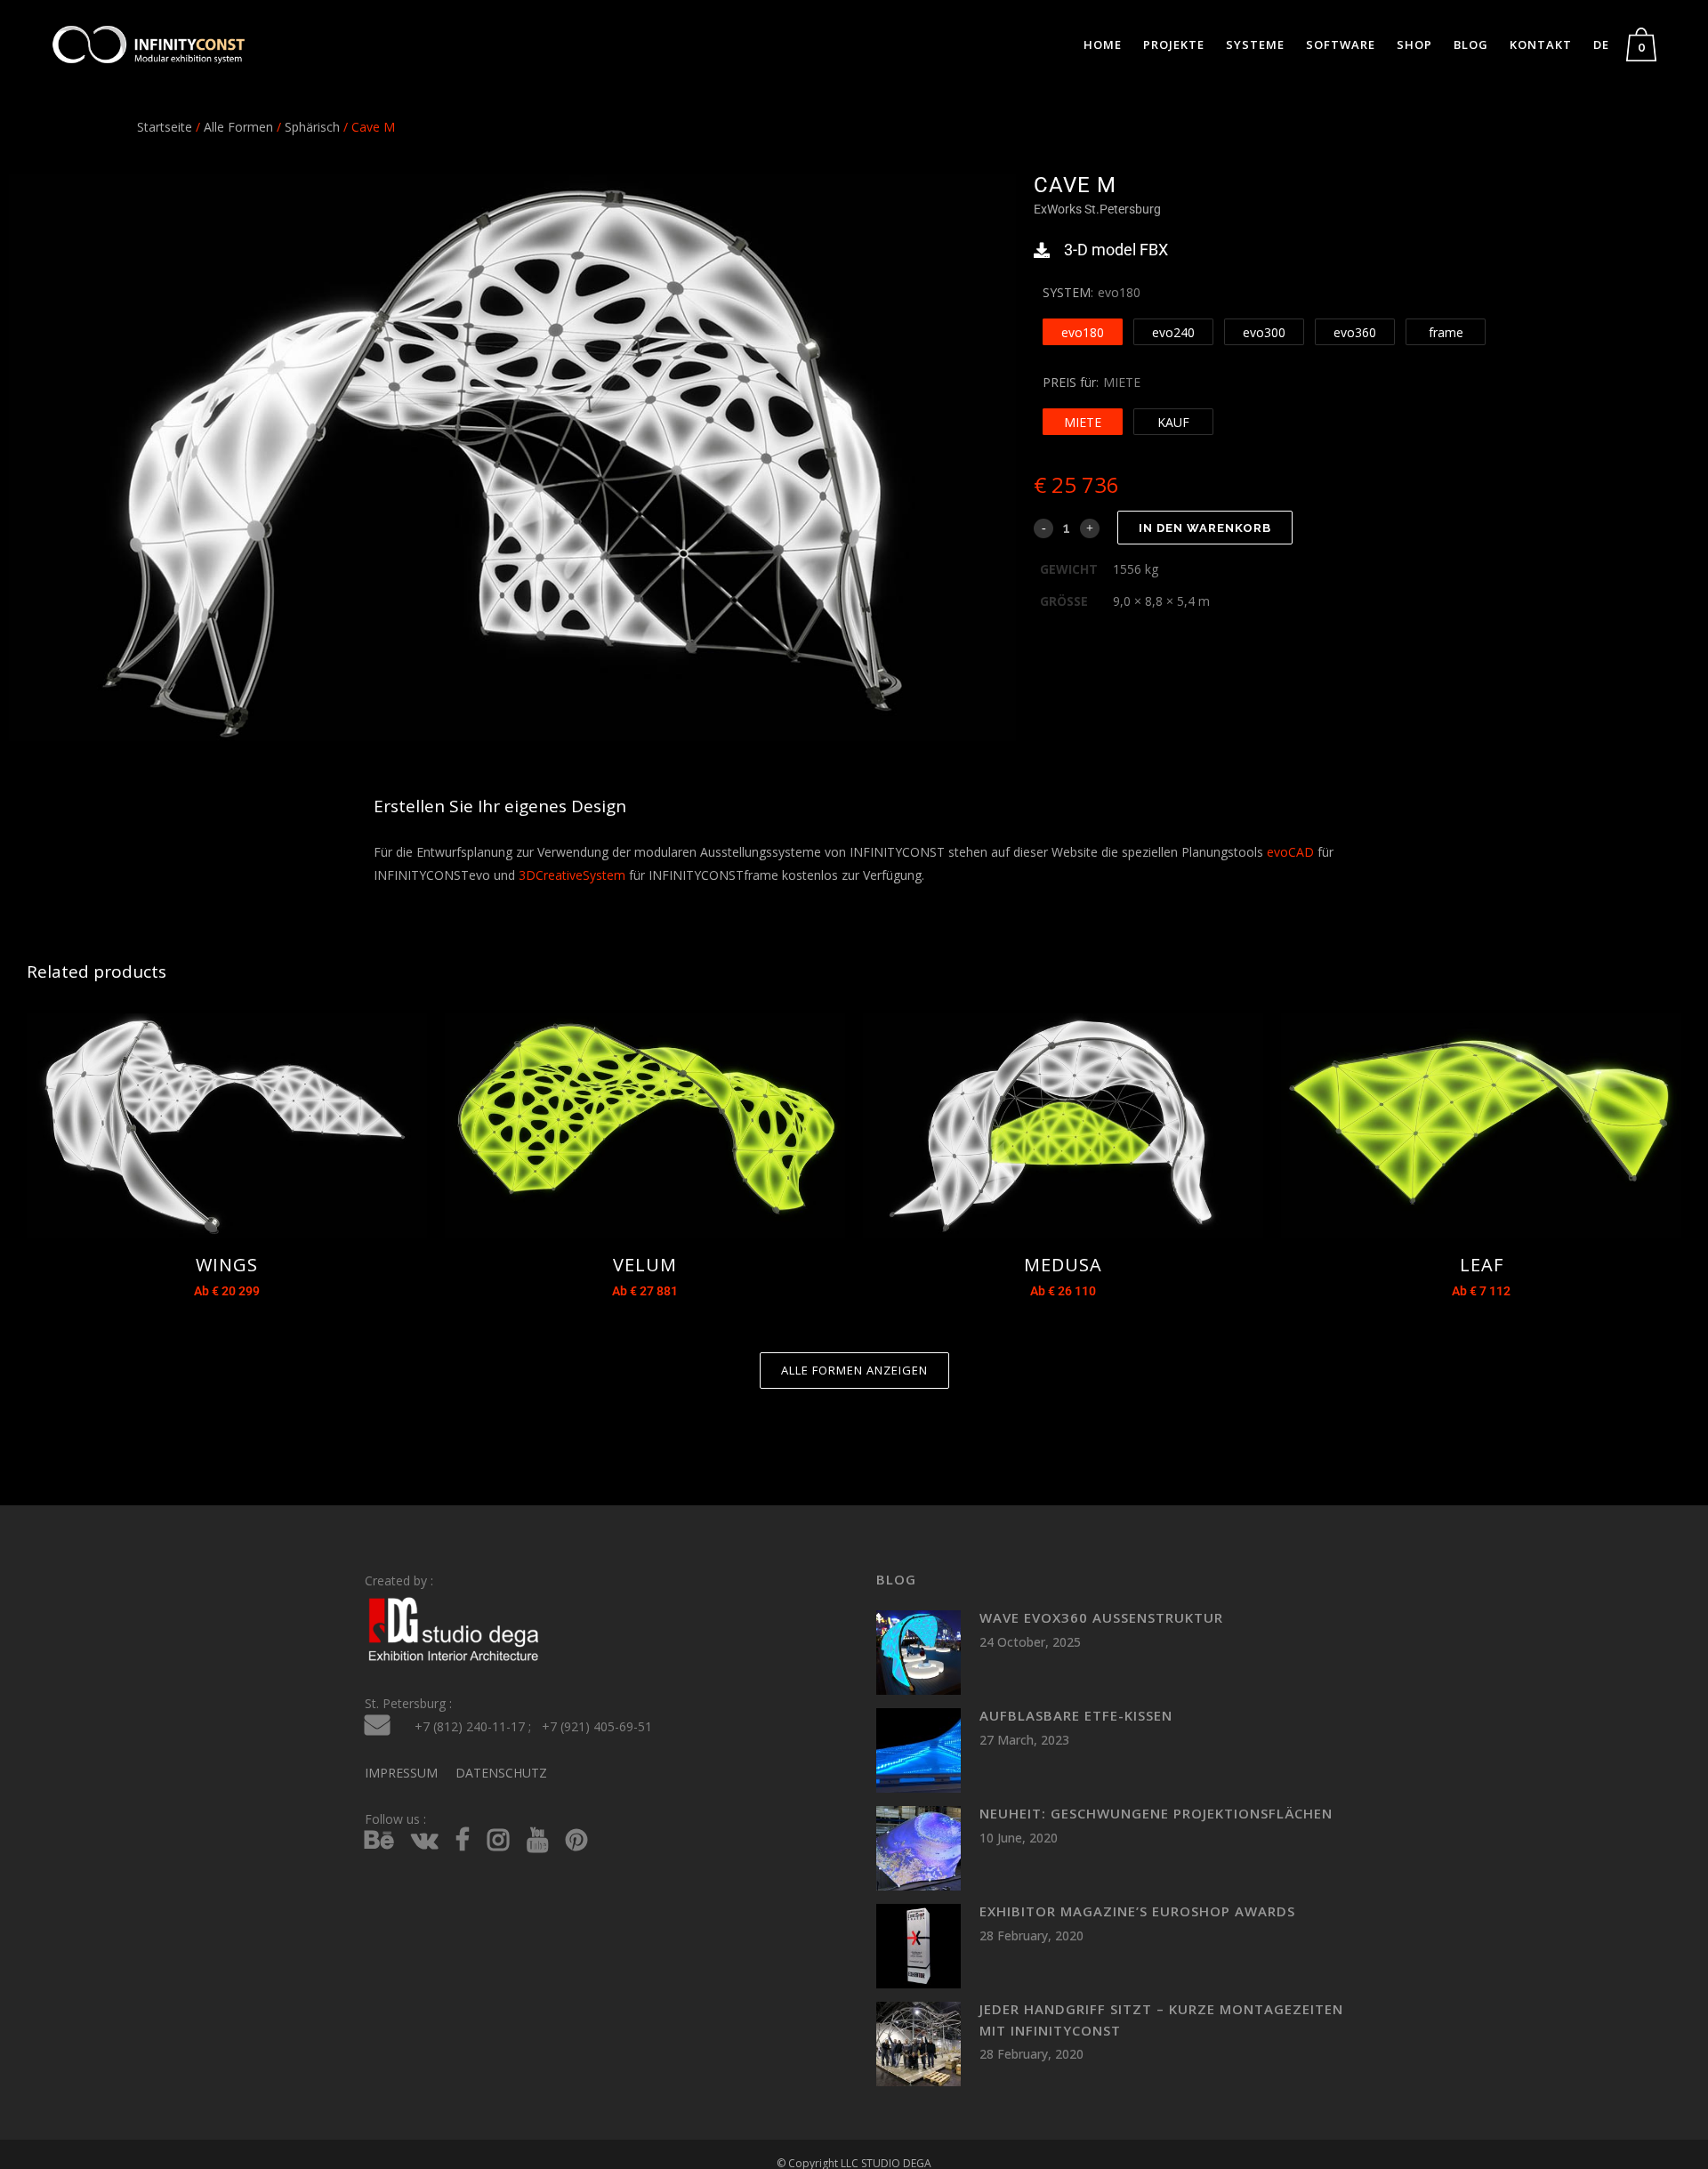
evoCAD (1290, 852)
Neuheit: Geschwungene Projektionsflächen (1156, 1813)
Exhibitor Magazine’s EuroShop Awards (1137, 1911)
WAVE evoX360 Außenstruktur (1101, 1617)
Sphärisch (312, 127)
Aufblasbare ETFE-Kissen (1076, 1715)
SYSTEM (1067, 292)
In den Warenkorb (1205, 528)
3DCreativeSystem (572, 875)
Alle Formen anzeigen (854, 1370)
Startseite (165, 127)
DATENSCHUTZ (501, 1773)
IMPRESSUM (401, 1773)
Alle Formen (238, 127)
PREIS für (1069, 382)
